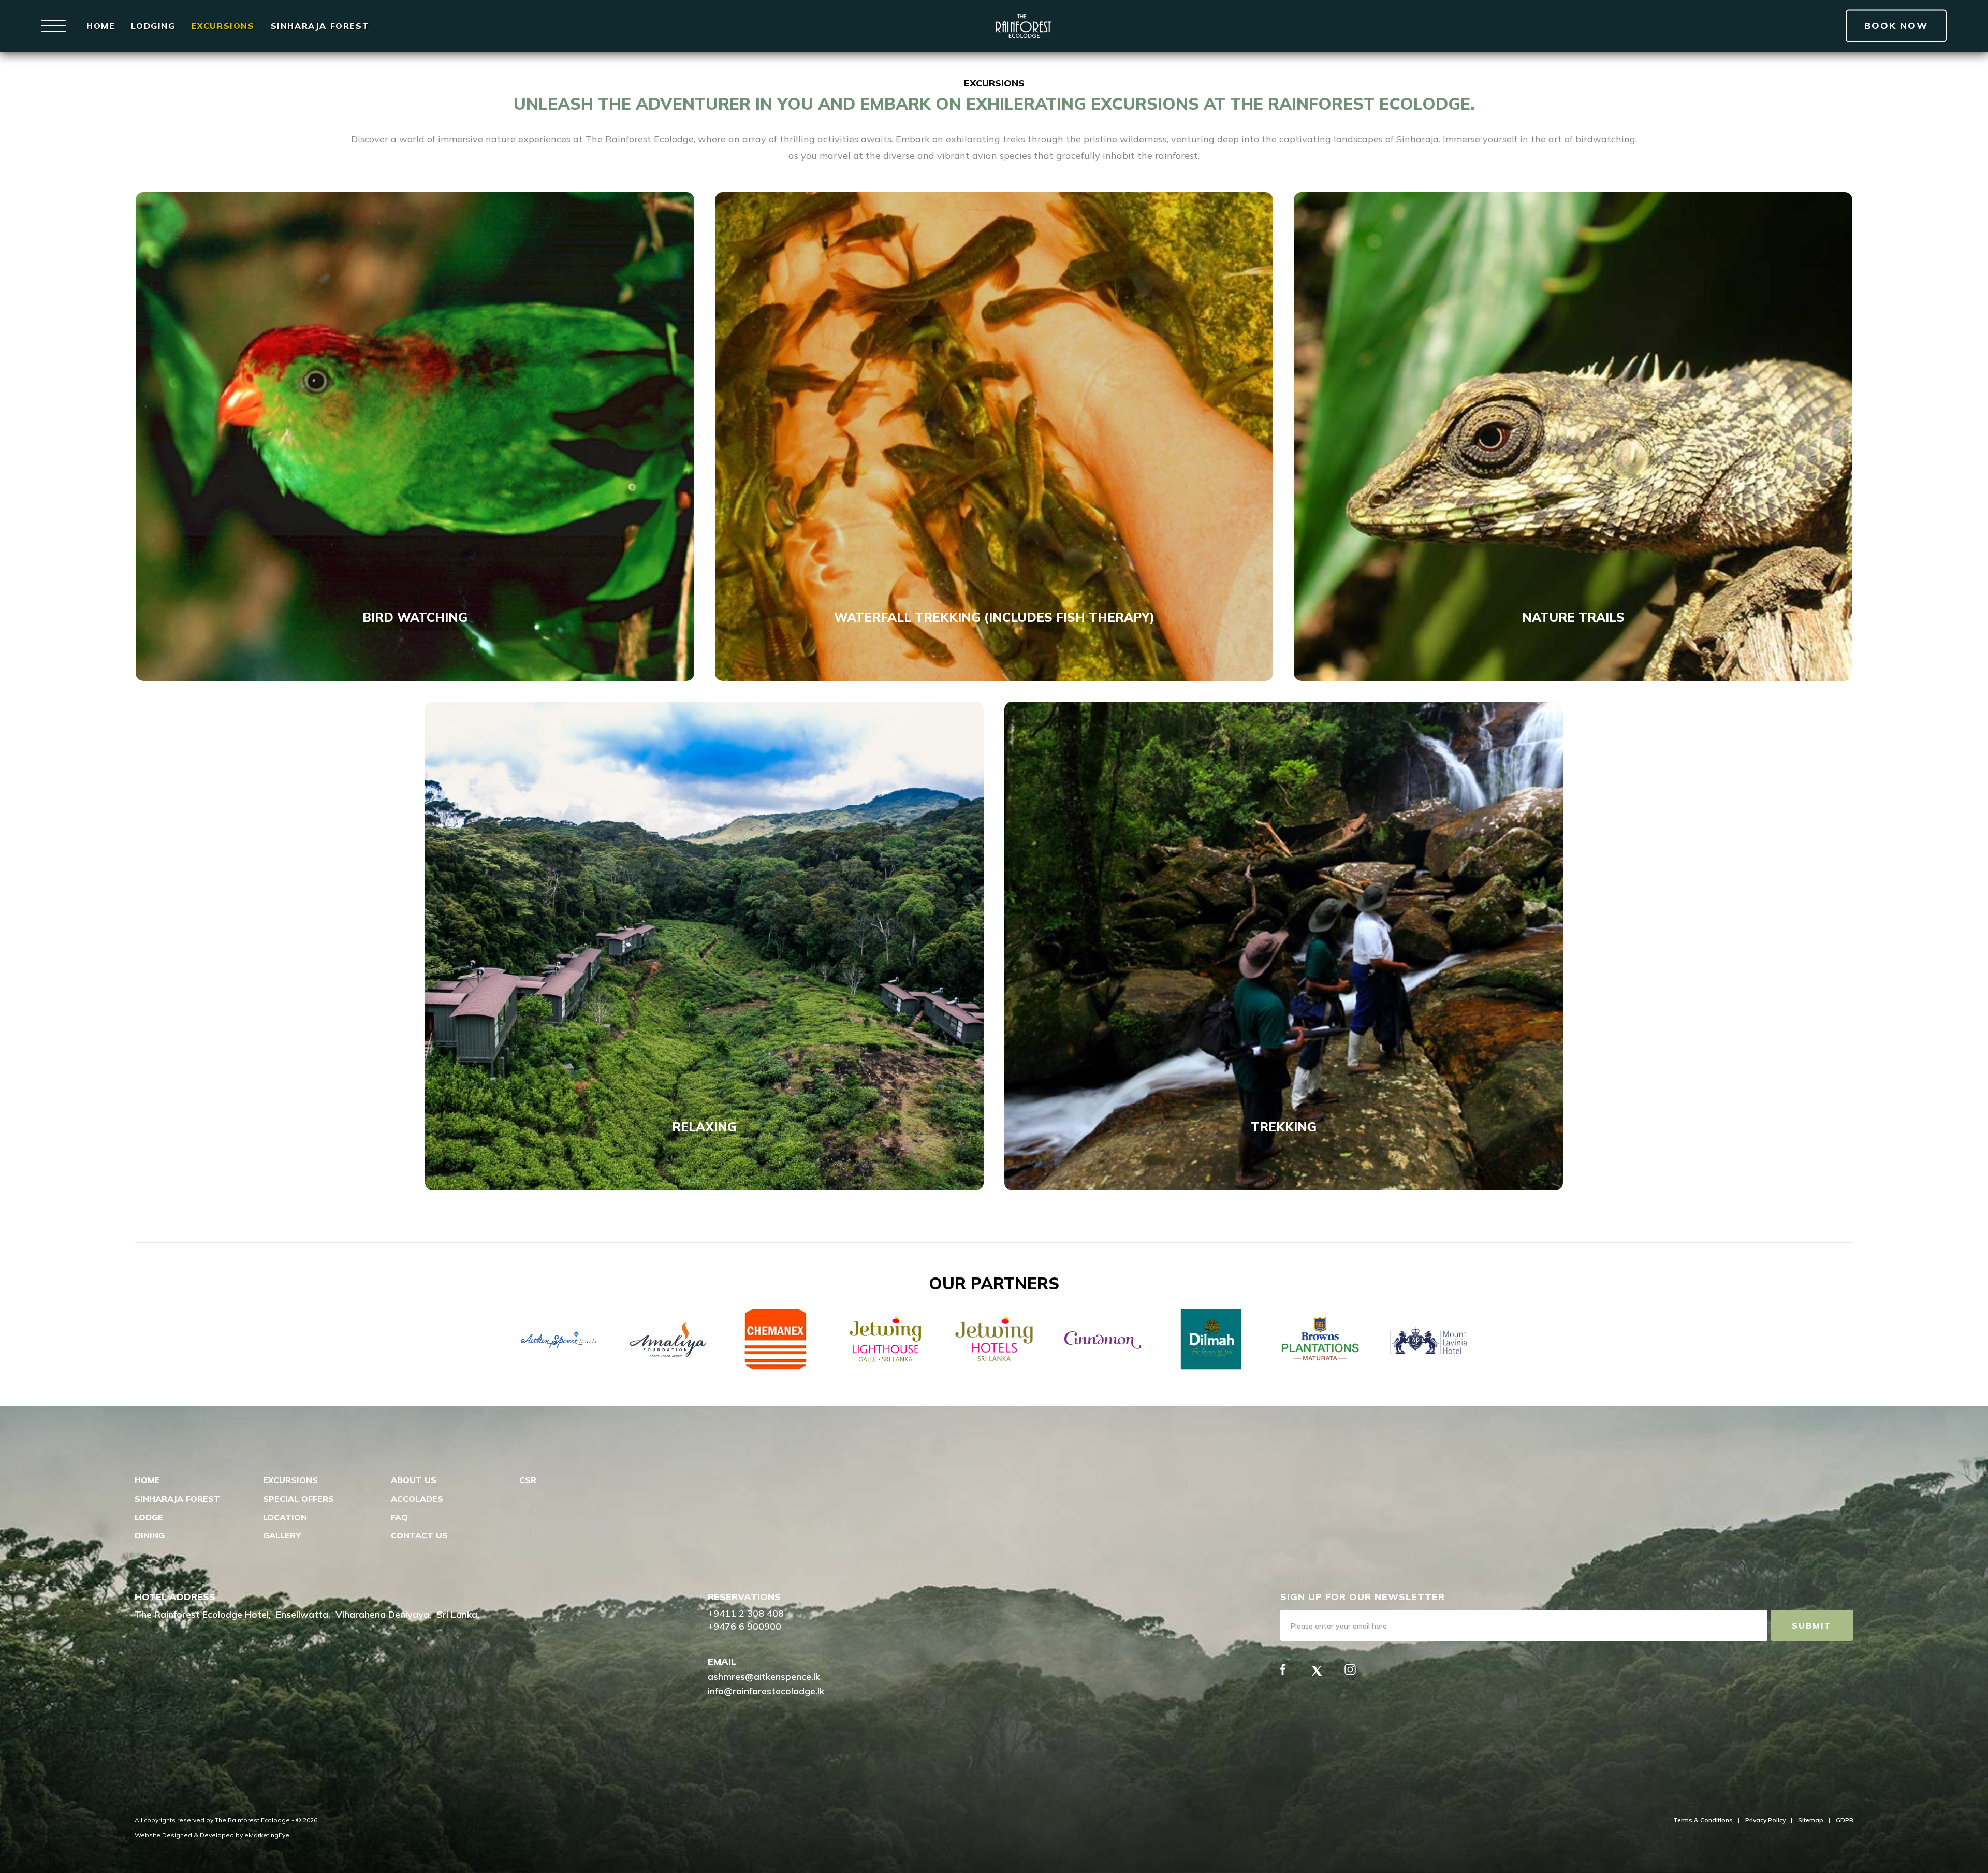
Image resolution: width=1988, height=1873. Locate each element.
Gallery (282, 1535)
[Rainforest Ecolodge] (1024, 26)
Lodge (149, 1517)
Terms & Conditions (1703, 1820)
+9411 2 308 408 (746, 1613)
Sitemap (1811, 1820)
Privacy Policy (1765, 1820)
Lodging (153, 26)
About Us (414, 1480)
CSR (528, 1480)
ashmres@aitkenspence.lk (764, 1677)
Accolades (417, 1499)
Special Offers (298, 1499)
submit (1812, 1625)
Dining (150, 1535)
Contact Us (419, 1535)
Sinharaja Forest (320, 26)
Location (285, 1517)
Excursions (223, 26)
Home (101, 26)
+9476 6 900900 (744, 1626)
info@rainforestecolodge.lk (766, 1691)
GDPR (1845, 1820)
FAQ (399, 1517)
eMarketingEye (267, 1835)
